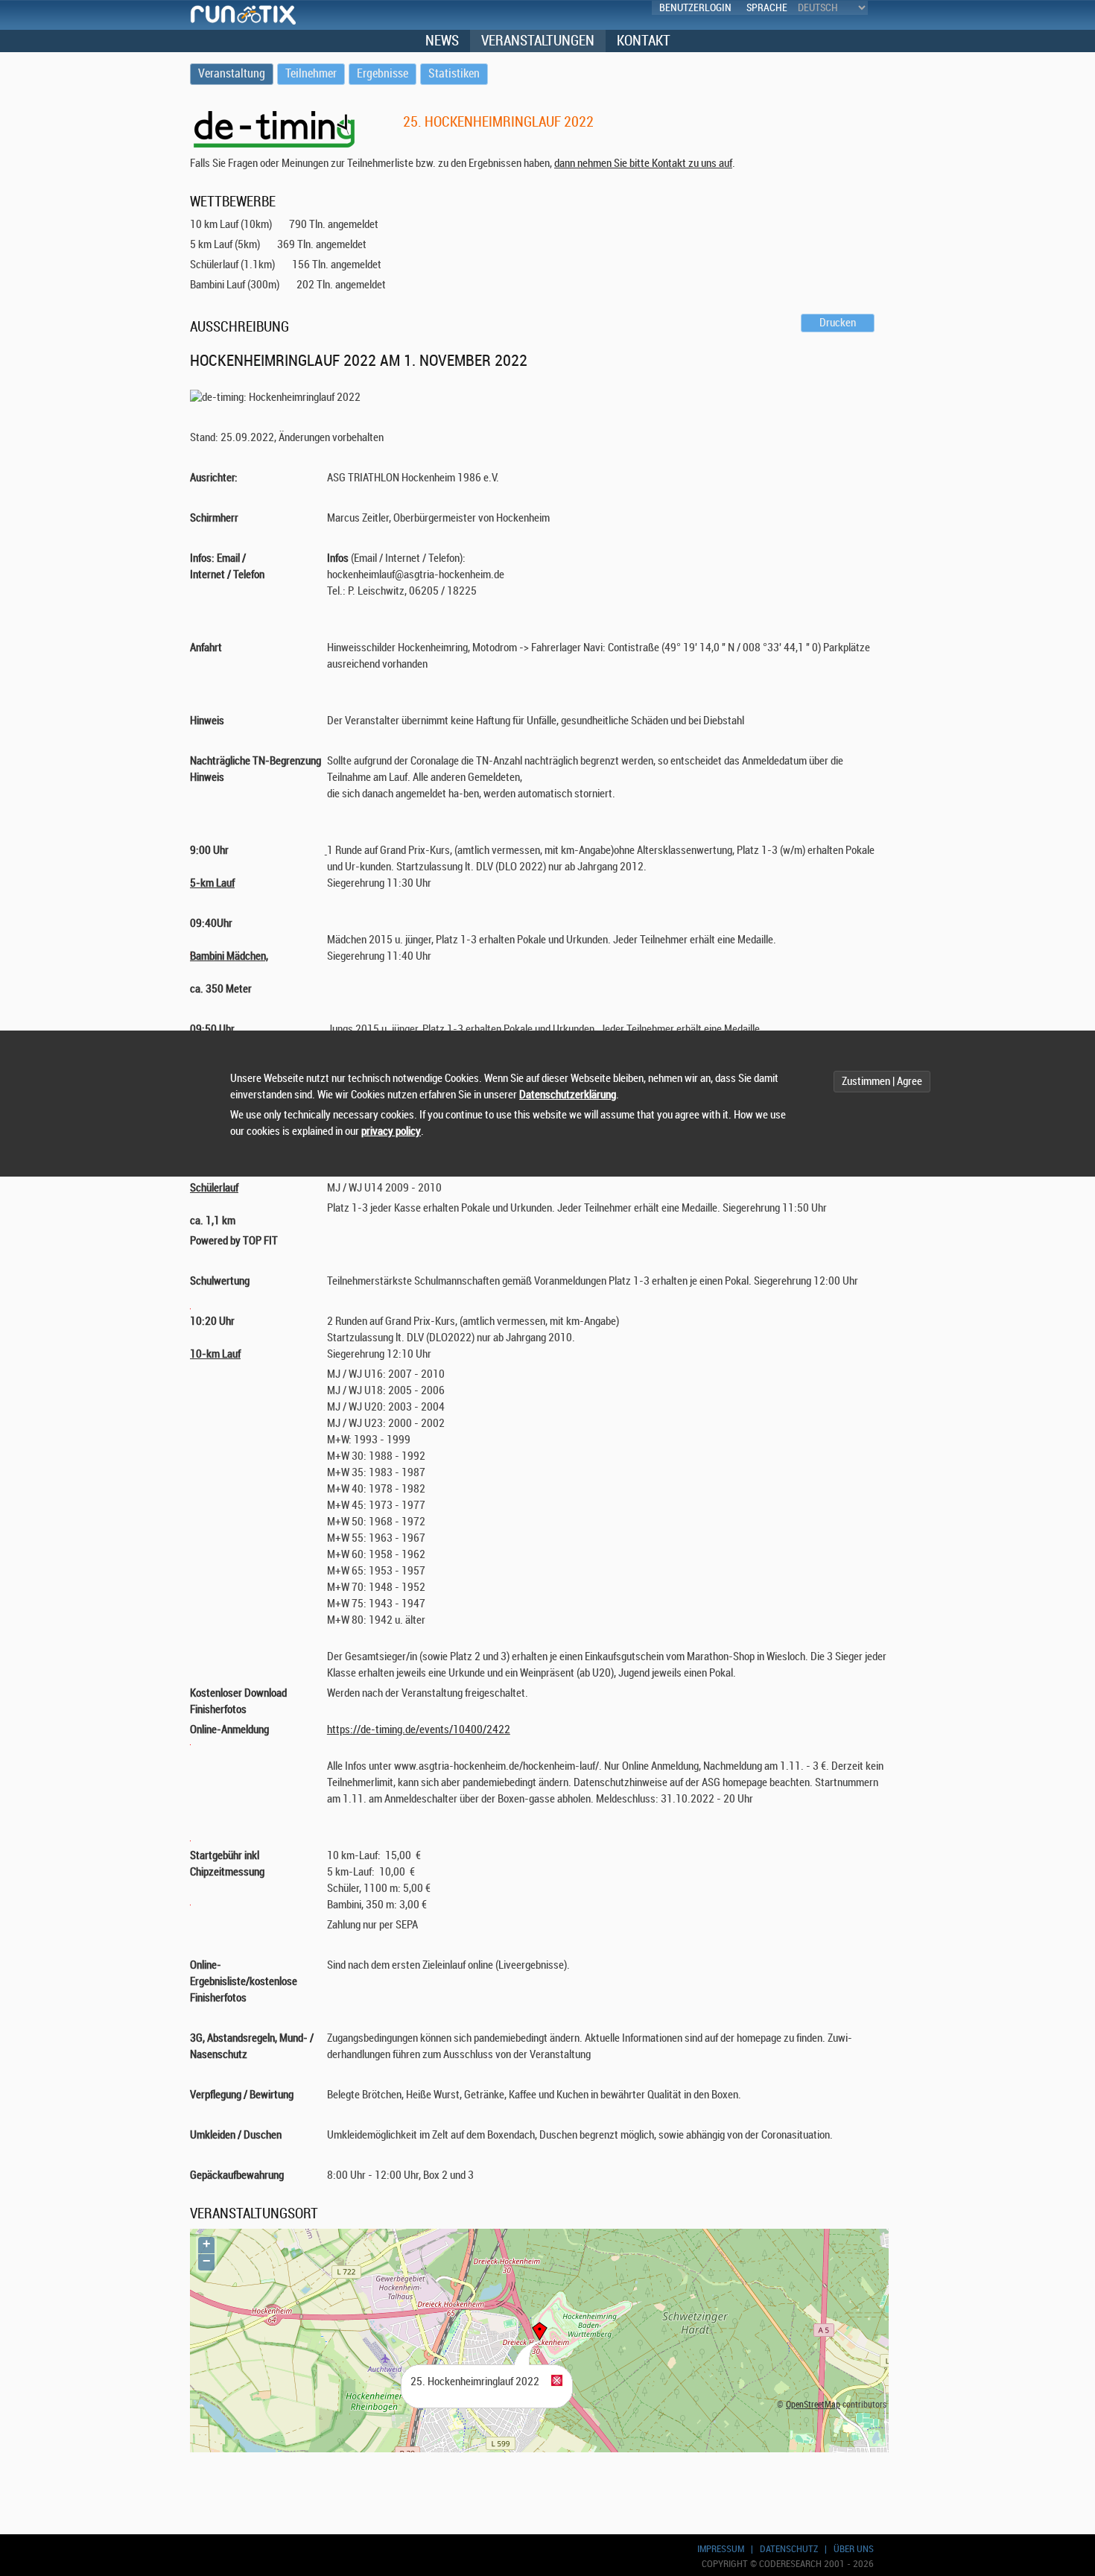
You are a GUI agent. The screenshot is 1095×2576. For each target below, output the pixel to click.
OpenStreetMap (813, 2405)
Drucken (838, 323)
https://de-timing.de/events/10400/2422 (419, 1730)
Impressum (721, 2549)
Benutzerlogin (695, 8)
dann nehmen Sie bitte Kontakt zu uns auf (643, 164)
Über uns (854, 2549)
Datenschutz (789, 2549)
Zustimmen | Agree (882, 1082)
